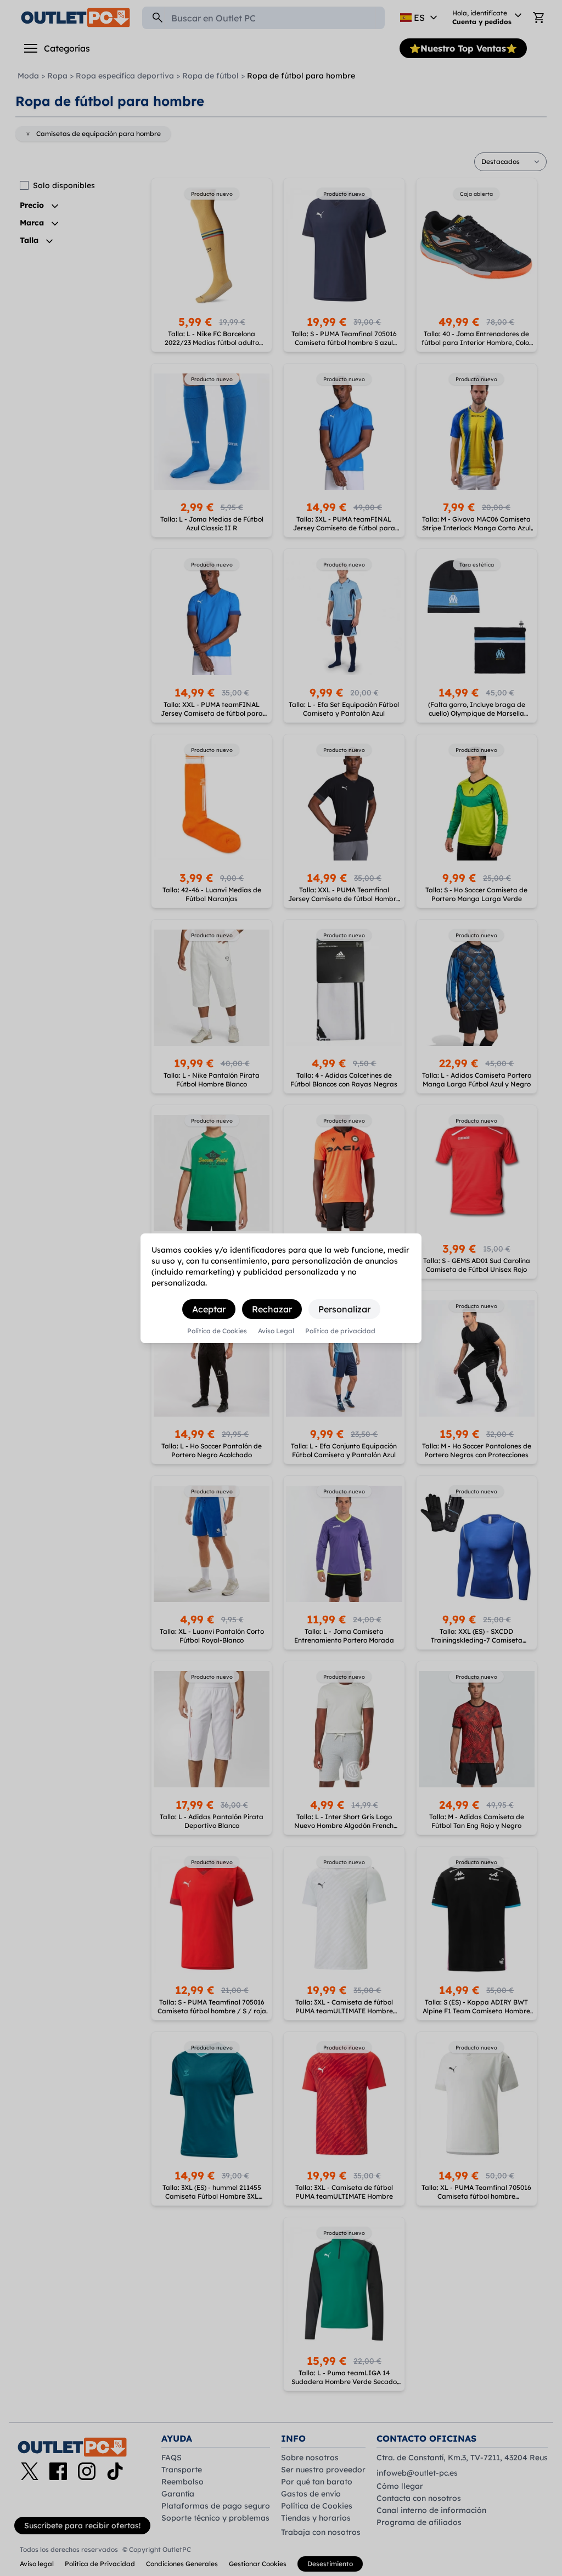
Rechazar (272, 1309)
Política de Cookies (217, 1331)
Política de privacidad (340, 1331)
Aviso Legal (276, 1331)
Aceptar (209, 1309)
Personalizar (344, 1309)
